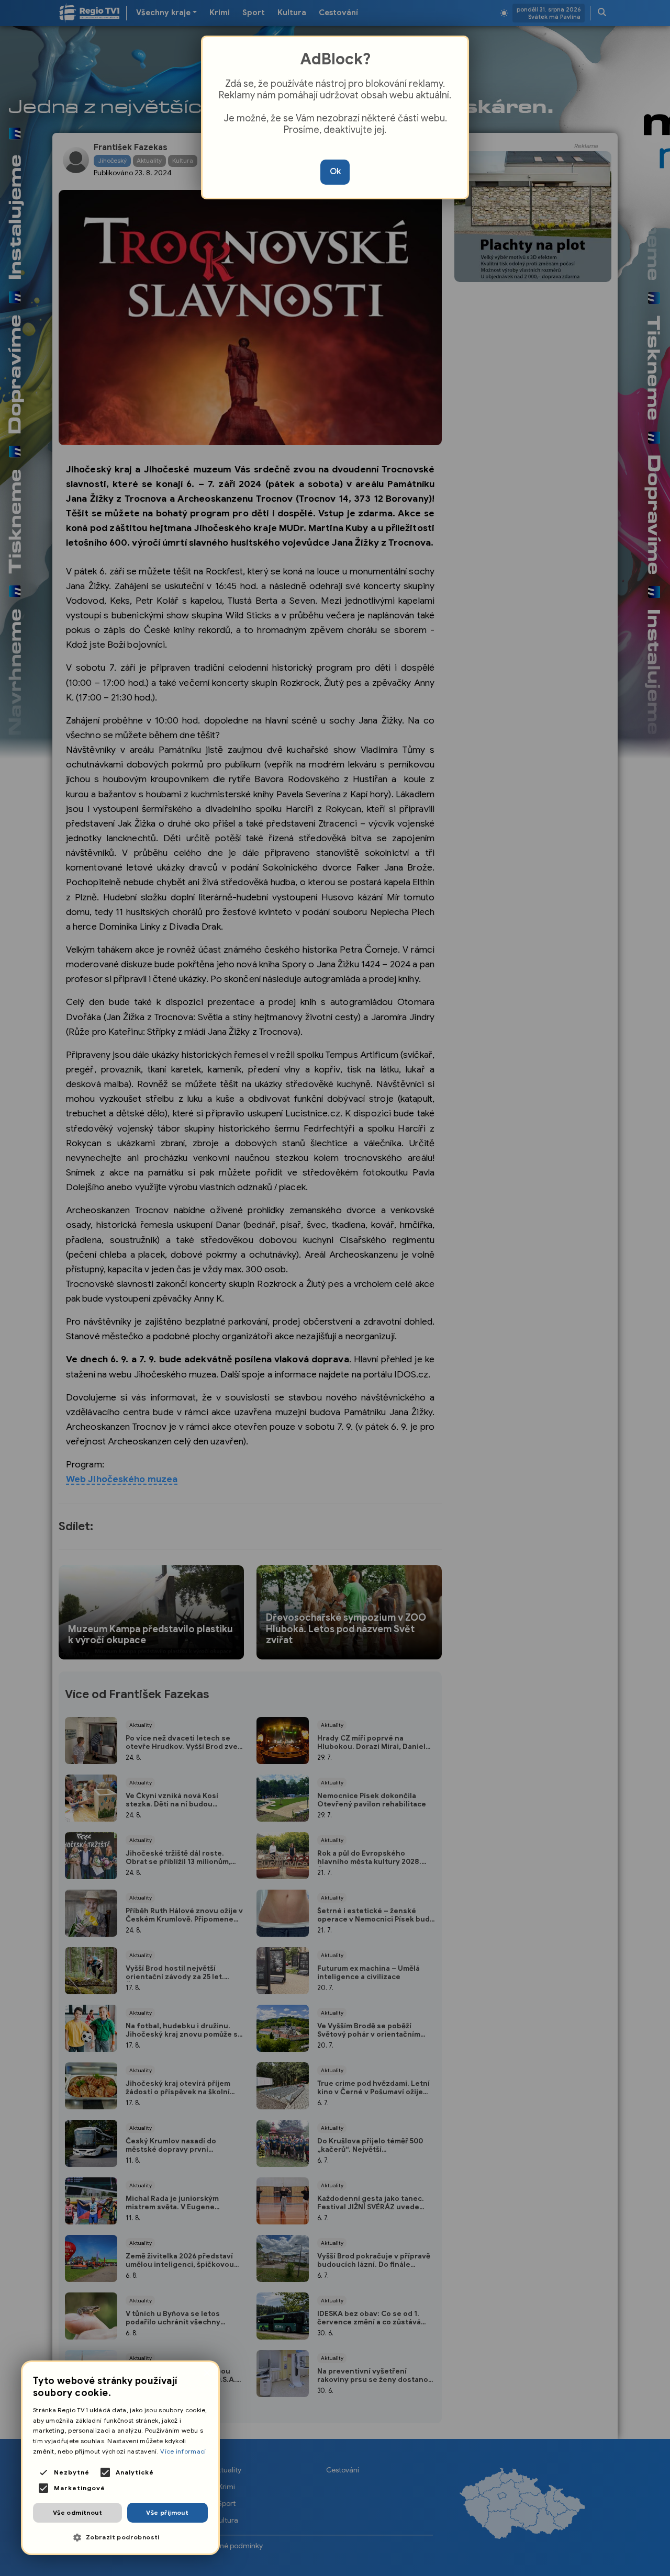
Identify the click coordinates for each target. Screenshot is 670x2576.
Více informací (183, 2451)
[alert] (120, 2458)
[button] (120, 2538)
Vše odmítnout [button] (77, 2512)
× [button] (206, 2373)
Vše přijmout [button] (167, 2512)
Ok (335, 172)
